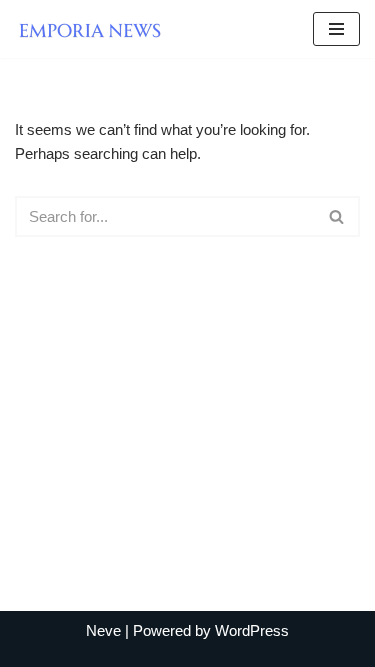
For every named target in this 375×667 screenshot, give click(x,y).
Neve (103, 630)
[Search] (337, 216)
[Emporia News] (95, 29)
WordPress (252, 630)
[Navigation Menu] (336, 29)
